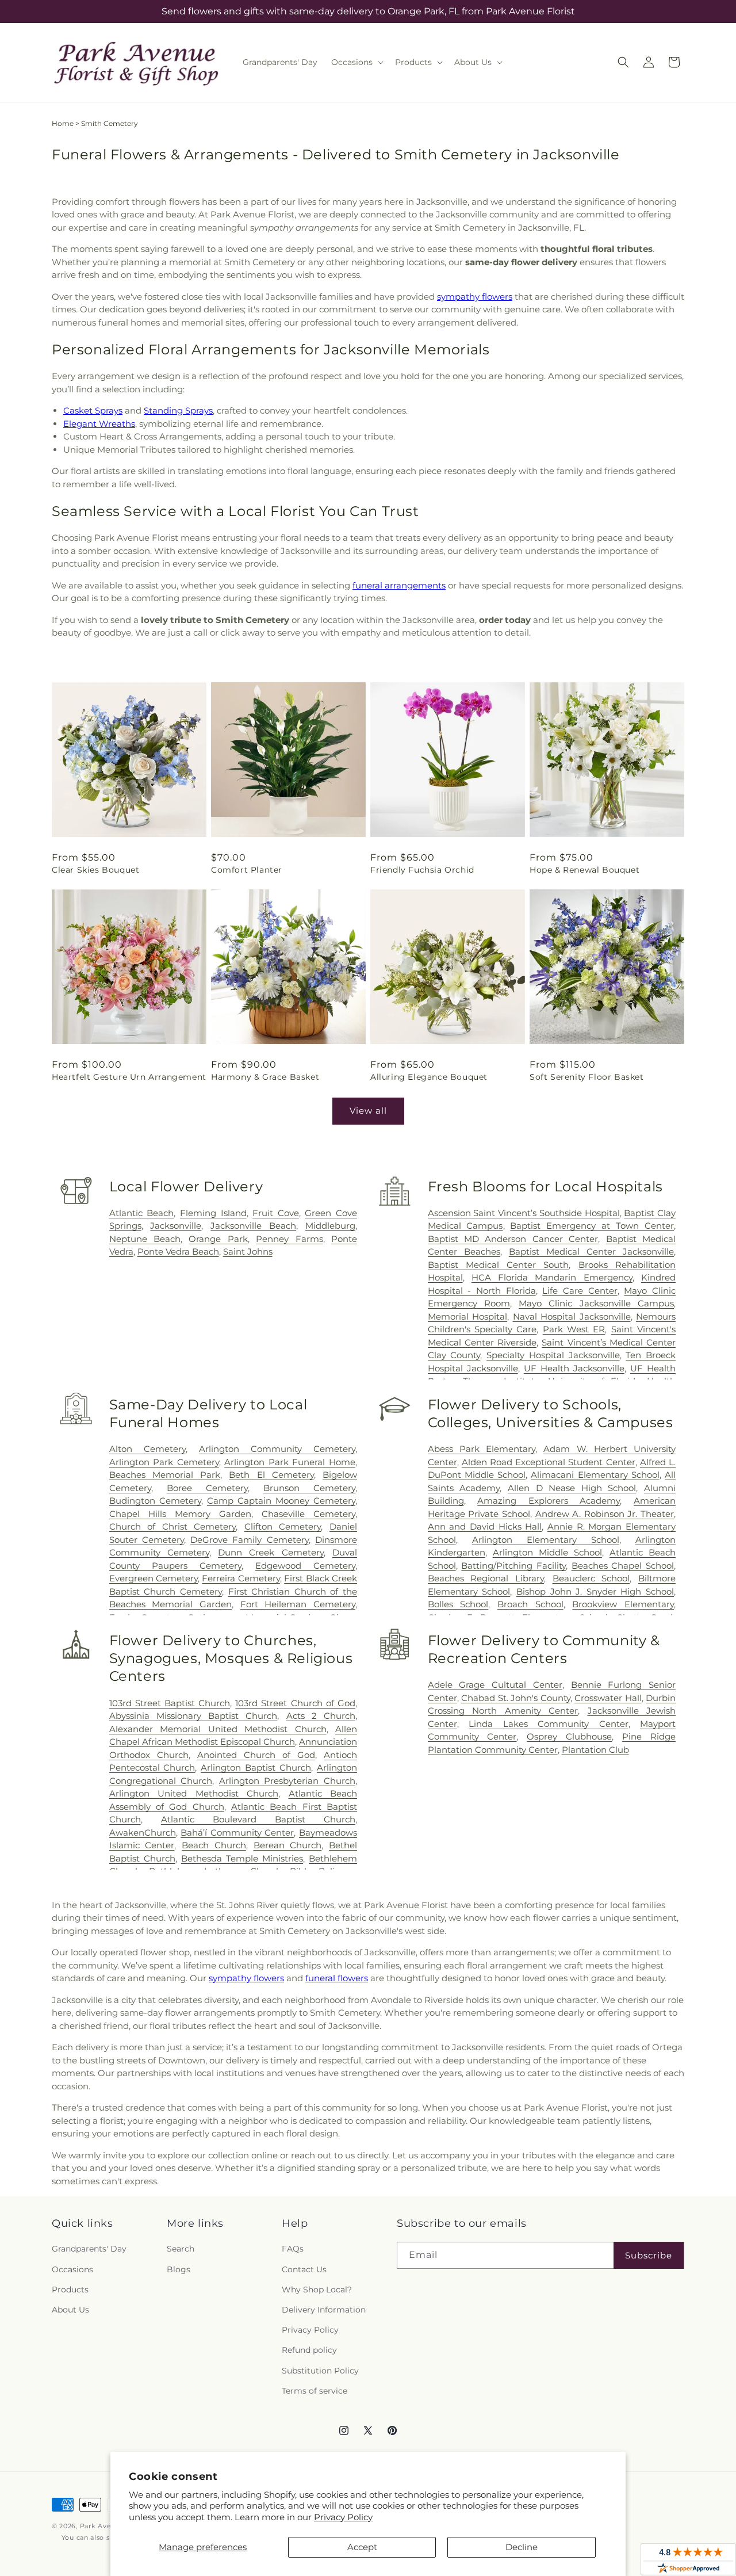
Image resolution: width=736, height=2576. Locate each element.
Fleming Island (213, 1213)
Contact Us (304, 2269)
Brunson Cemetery (309, 1488)
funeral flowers (337, 1978)
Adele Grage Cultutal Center (495, 1685)
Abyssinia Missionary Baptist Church (193, 1716)
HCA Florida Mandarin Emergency (552, 1277)
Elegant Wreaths (99, 424)
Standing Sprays (178, 410)
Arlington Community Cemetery (277, 1449)
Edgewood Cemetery (305, 1566)
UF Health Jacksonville (574, 1368)
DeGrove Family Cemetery (250, 1540)
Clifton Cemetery (283, 1526)
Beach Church (214, 1845)
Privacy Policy (343, 2517)
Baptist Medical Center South (499, 1265)
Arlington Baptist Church (256, 1767)
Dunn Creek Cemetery (271, 1552)
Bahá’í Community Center (237, 1832)
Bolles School (458, 1604)
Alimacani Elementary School (595, 1475)
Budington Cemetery (155, 1501)
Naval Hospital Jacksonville (572, 1316)
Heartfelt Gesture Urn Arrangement (129, 1077)
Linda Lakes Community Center (548, 1724)
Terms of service (315, 2391)
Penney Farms (289, 1239)
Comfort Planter (247, 870)
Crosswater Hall (608, 1698)
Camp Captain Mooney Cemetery (281, 1501)
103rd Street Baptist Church (170, 1703)
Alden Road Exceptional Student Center (549, 1462)
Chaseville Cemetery (308, 1514)
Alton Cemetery (147, 1449)
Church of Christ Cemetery (173, 1526)
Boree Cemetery (207, 1488)
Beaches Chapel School (623, 1566)
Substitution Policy (320, 2371)
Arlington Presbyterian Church (287, 1781)
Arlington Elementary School (546, 1540)
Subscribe (649, 2255)
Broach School (530, 1604)
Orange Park (218, 1239)
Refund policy (309, 2350)
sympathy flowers (475, 297)
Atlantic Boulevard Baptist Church (258, 1819)
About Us (70, 2310)
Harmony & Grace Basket (265, 1077)
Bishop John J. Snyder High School (595, 1591)
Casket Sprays (93, 410)
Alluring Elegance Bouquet (429, 1077)
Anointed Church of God (256, 1755)
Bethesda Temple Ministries (242, 1858)
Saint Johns (248, 1251)
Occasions (72, 2269)
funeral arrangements (399, 585)
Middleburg (330, 1226)
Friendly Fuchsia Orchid (422, 870)
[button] (356, 62)
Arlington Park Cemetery (164, 1462)
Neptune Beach (145, 1239)
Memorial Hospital (467, 1316)
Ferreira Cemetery (241, 1578)
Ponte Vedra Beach (178, 1251)
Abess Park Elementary (482, 1449)
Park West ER (574, 1329)
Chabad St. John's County (515, 1698)
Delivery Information (324, 2310)
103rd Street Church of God (295, 1703)
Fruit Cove (276, 1213)
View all (368, 1111)
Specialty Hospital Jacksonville (553, 1355)
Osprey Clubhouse (569, 1736)
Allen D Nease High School (572, 1488)
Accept (362, 2547)
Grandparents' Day (89, 2249)
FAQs (293, 2249)
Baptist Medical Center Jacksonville (591, 1251)
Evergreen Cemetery (154, 1578)
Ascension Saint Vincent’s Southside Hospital (524, 1213)
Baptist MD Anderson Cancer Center (513, 1239)
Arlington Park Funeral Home (290, 1462)
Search (181, 2249)
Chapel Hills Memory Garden (180, 1514)
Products (70, 2290)
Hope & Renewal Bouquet (584, 870)
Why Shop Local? (317, 2290)
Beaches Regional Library (486, 1578)
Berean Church (288, 1845)
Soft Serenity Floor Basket (587, 1077)
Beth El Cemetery (271, 1475)
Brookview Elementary (623, 1604)
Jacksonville (176, 1226)
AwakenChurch (143, 1832)
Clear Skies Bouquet (95, 870)
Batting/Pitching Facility (513, 1566)
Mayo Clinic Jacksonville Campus (596, 1303)
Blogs (179, 2269)
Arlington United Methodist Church (194, 1793)
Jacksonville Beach (253, 1226)
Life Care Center (580, 1291)
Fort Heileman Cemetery (298, 1604)
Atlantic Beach (142, 1213)
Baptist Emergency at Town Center (592, 1226)
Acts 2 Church (321, 1716)
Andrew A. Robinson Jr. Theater (605, 1514)
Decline (522, 2547)
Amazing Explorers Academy (549, 1501)
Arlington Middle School (547, 1552)
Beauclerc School (591, 1578)
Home (63, 123)
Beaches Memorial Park (165, 1475)
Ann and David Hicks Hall (485, 1526)
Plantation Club (595, 1750)
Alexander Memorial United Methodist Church (218, 1729)
